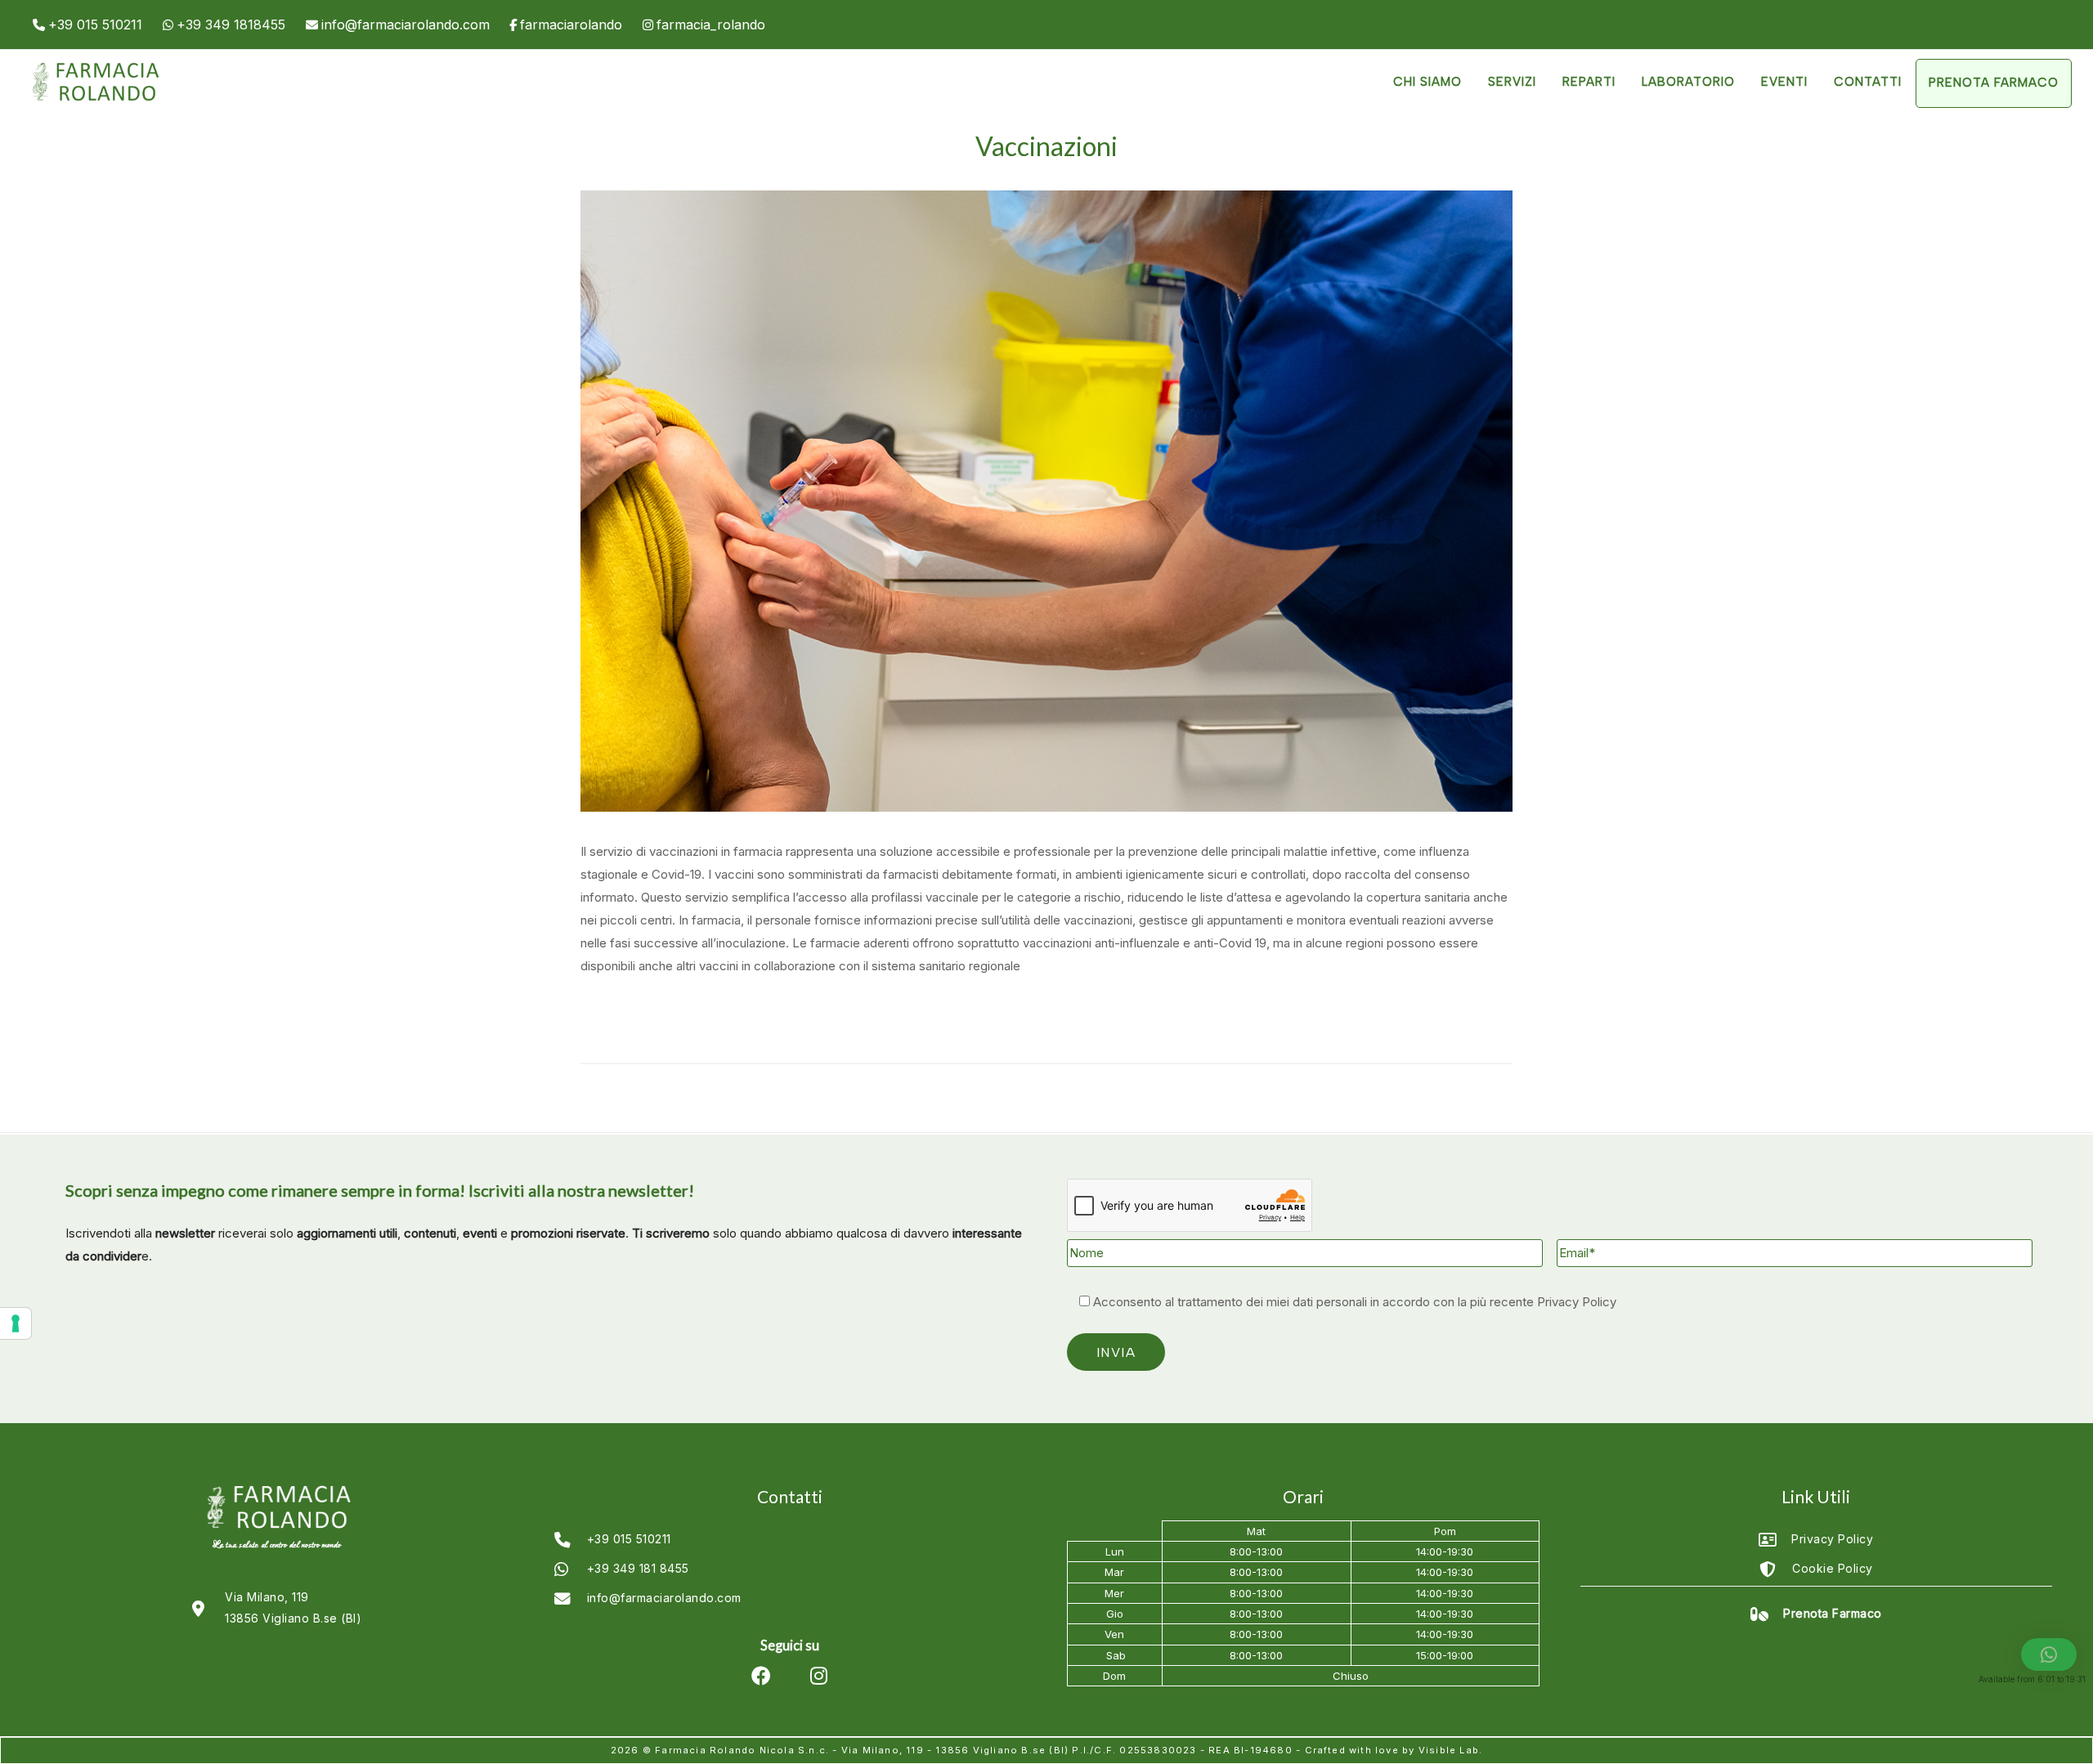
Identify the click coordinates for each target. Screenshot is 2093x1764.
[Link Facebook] (566, 25)
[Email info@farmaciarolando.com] (398, 25)
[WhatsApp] (224, 25)
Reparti (1589, 82)
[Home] (94, 101)
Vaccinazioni (1046, 146)
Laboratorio (1688, 82)
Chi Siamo (1427, 82)
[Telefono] (87, 25)
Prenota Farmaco (1994, 83)
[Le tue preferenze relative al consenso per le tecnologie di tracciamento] (16, 1323)
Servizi (1512, 82)
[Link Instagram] (704, 25)
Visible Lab (1449, 1750)
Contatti (1868, 82)
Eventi (1784, 82)
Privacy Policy (1577, 1302)
